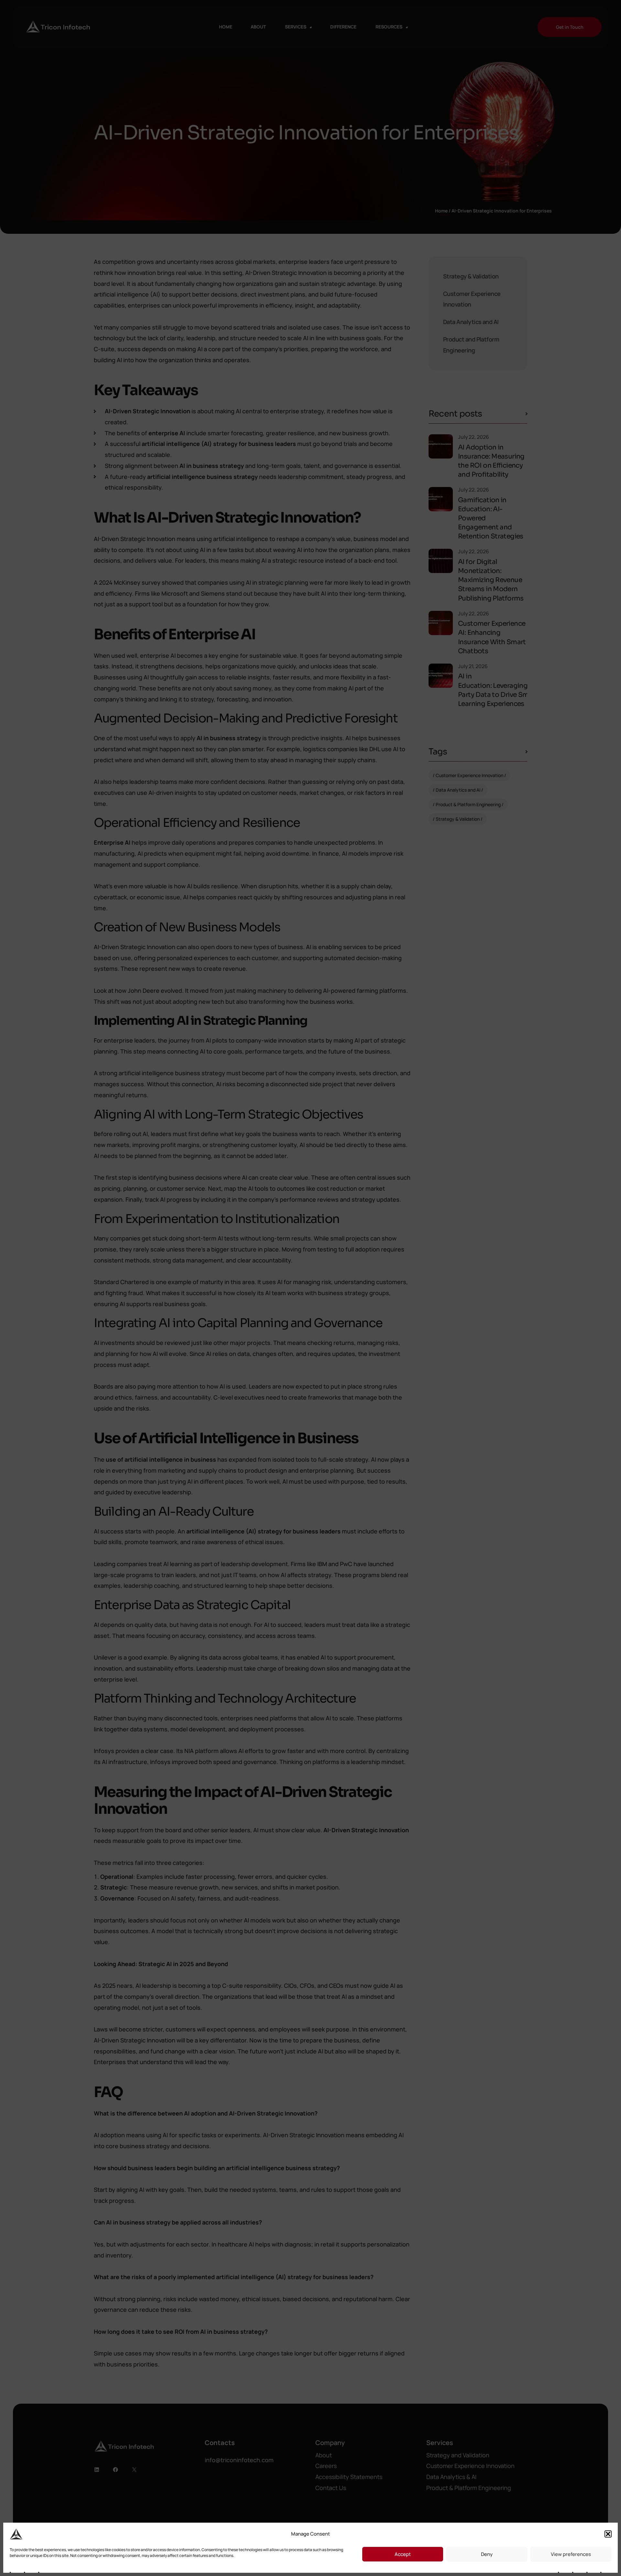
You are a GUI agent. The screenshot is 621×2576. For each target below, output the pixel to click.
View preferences (571, 2554)
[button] (608, 2534)
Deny (487, 2554)
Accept (403, 2554)
